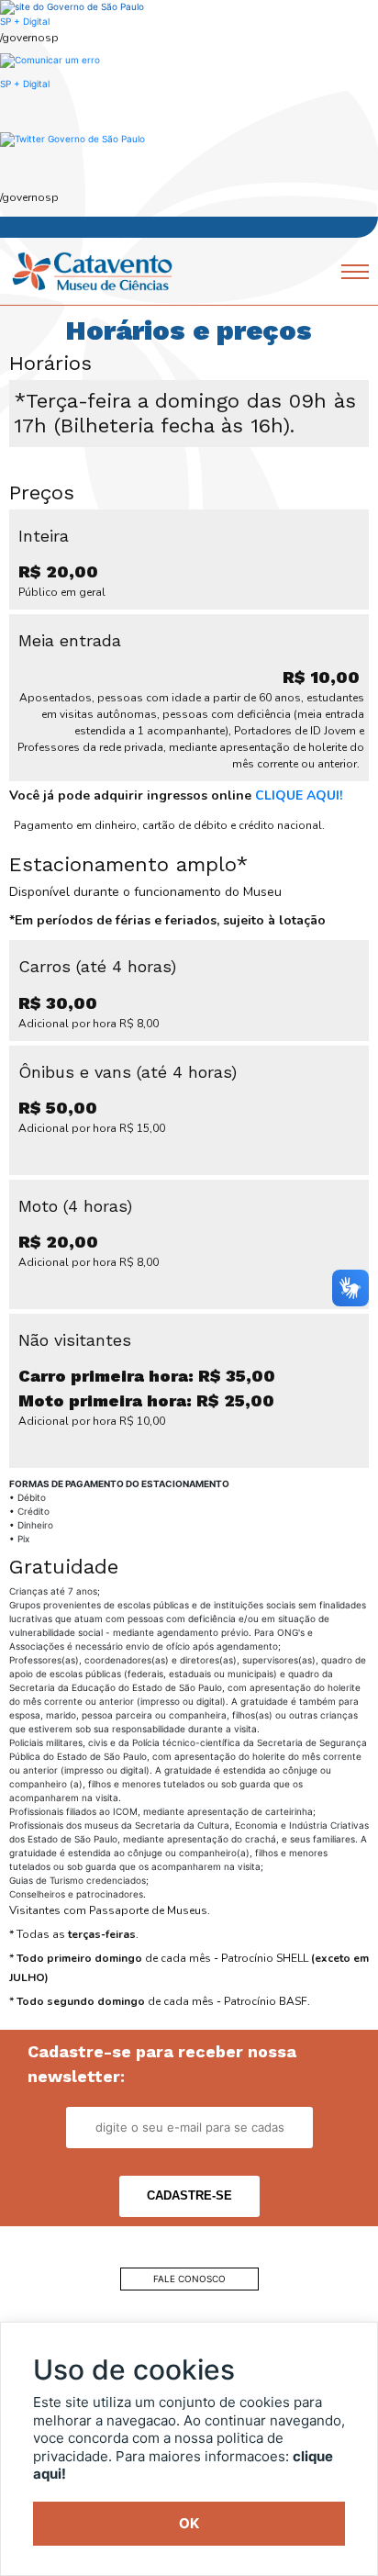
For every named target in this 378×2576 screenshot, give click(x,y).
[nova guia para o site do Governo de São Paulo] (50, 59)
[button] (72, 139)
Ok (189, 2523)
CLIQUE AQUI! (299, 795)
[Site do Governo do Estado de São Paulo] (72, 6)
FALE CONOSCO (189, 2279)
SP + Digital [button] (25, 84)
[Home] (92, 270)
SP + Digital (25, 21)
